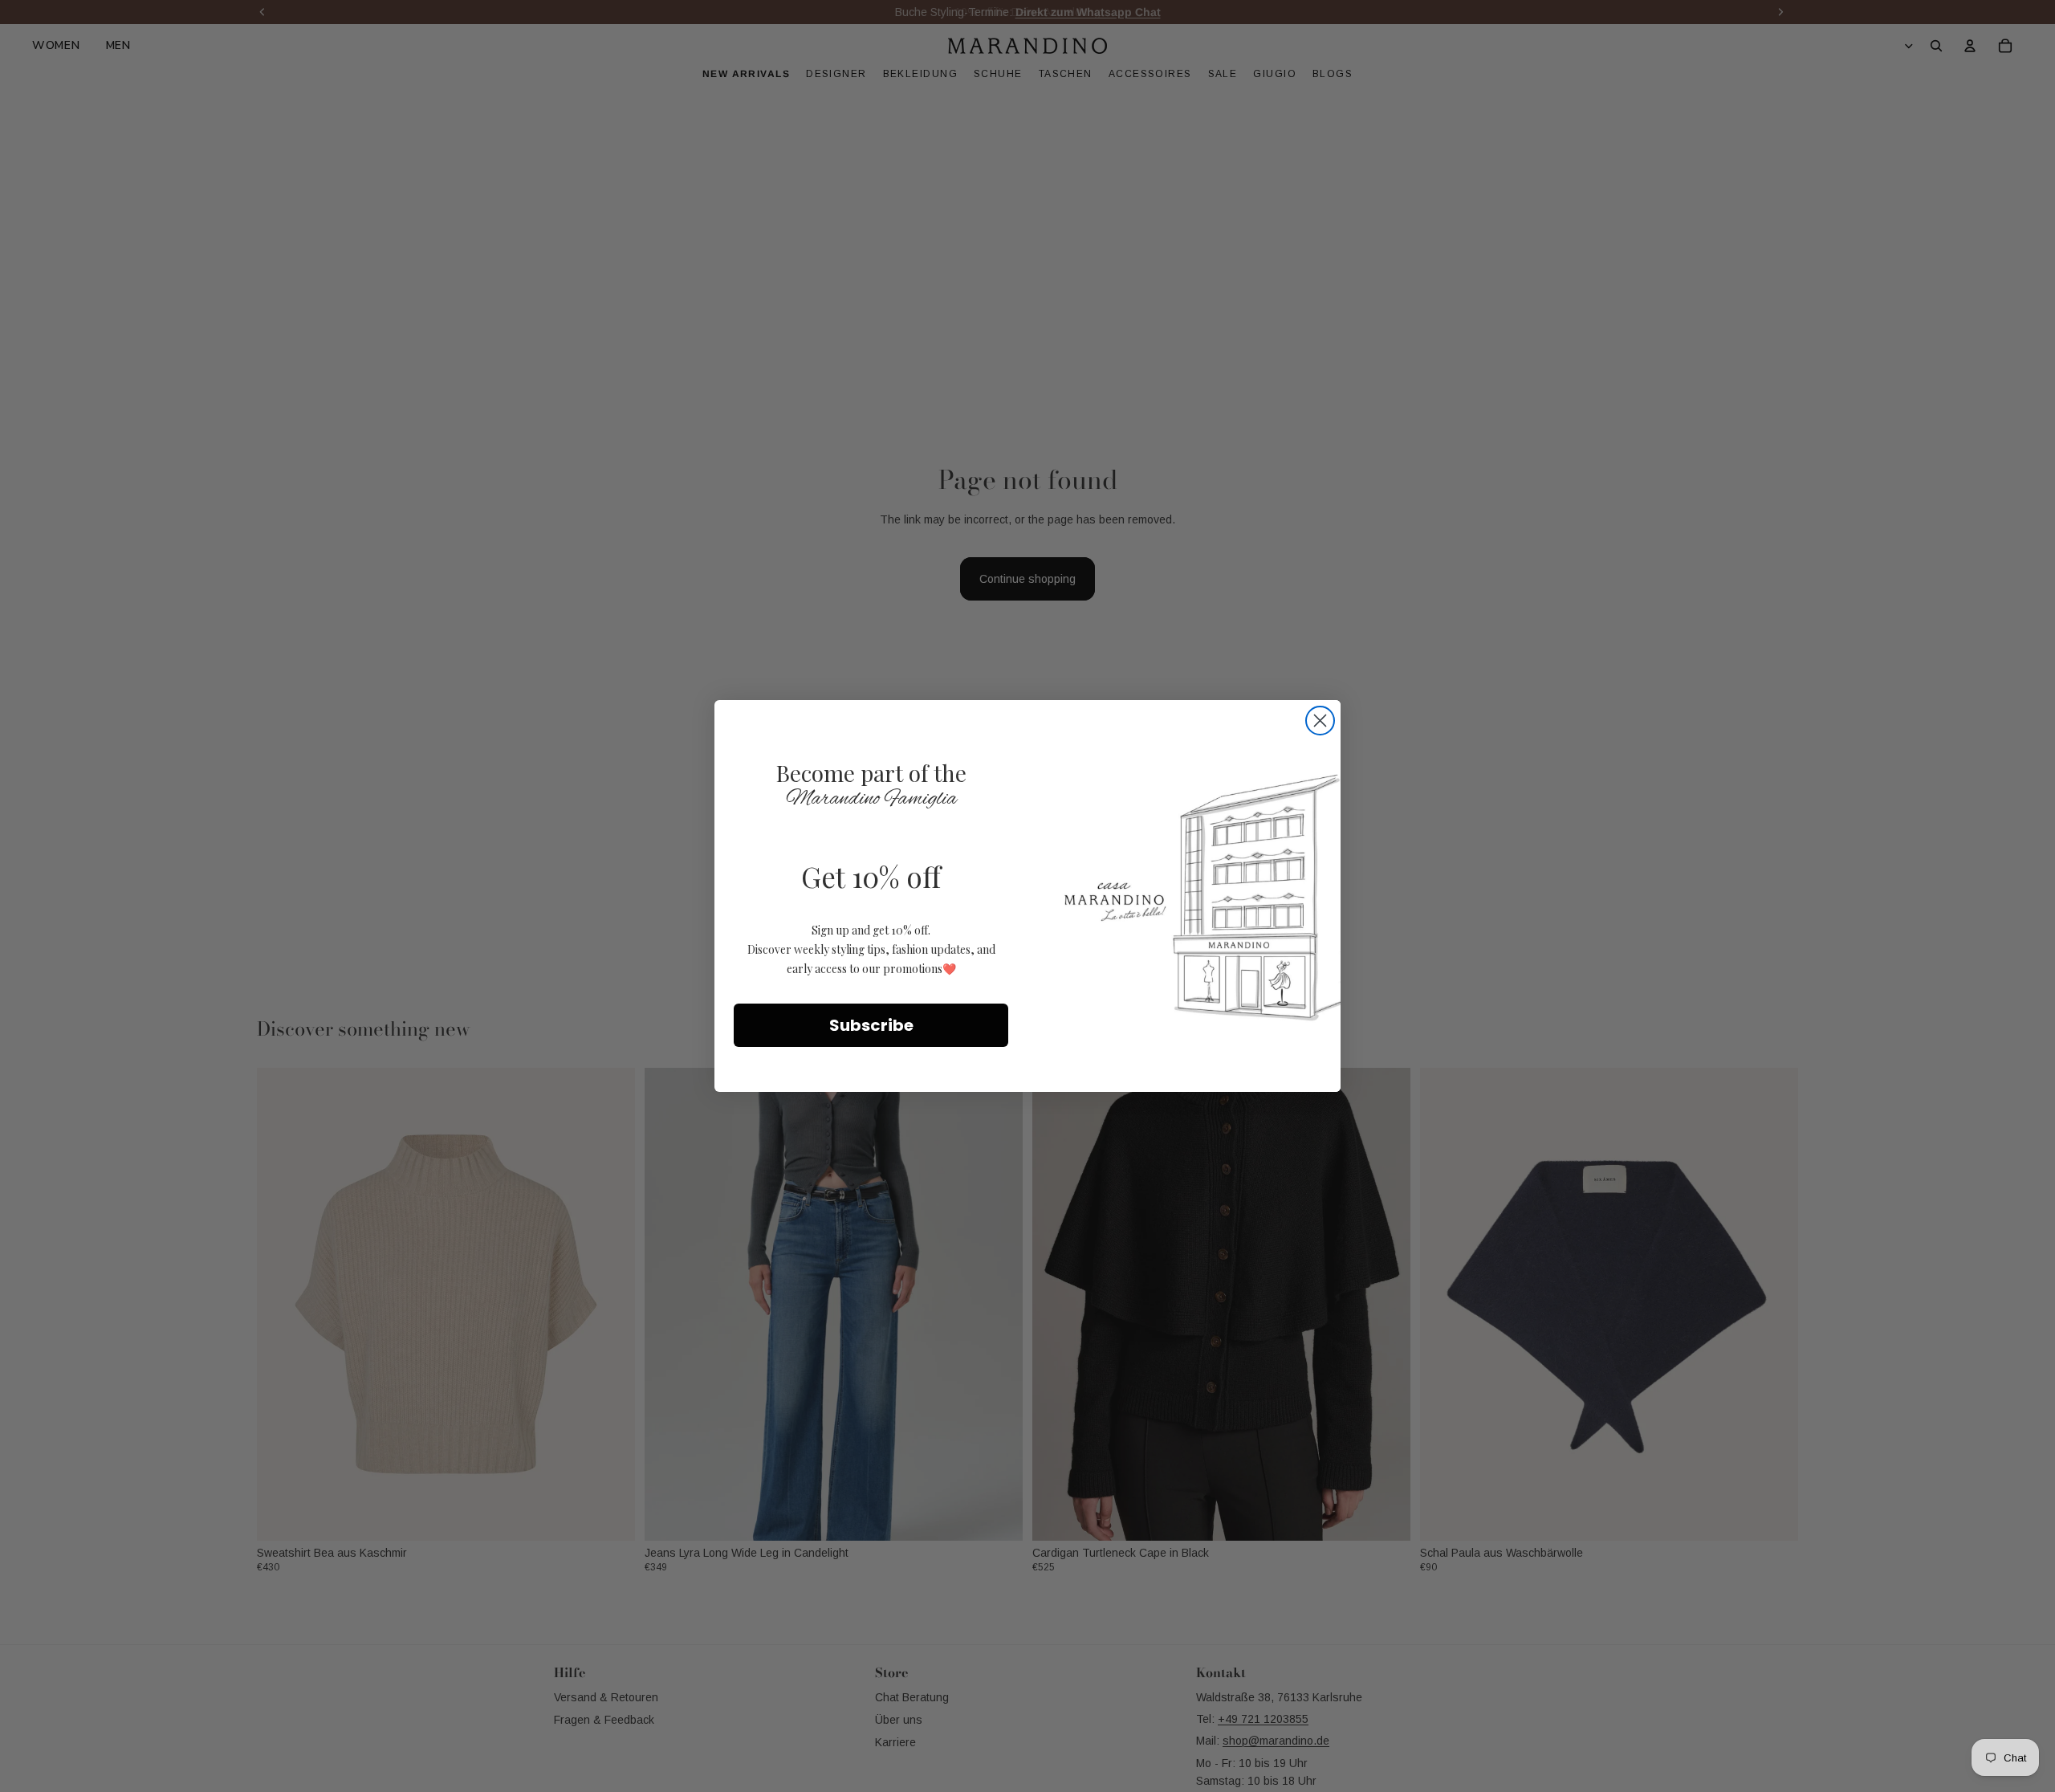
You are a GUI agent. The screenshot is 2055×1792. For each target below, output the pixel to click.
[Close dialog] (1320, 721)
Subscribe (871, 1025)
